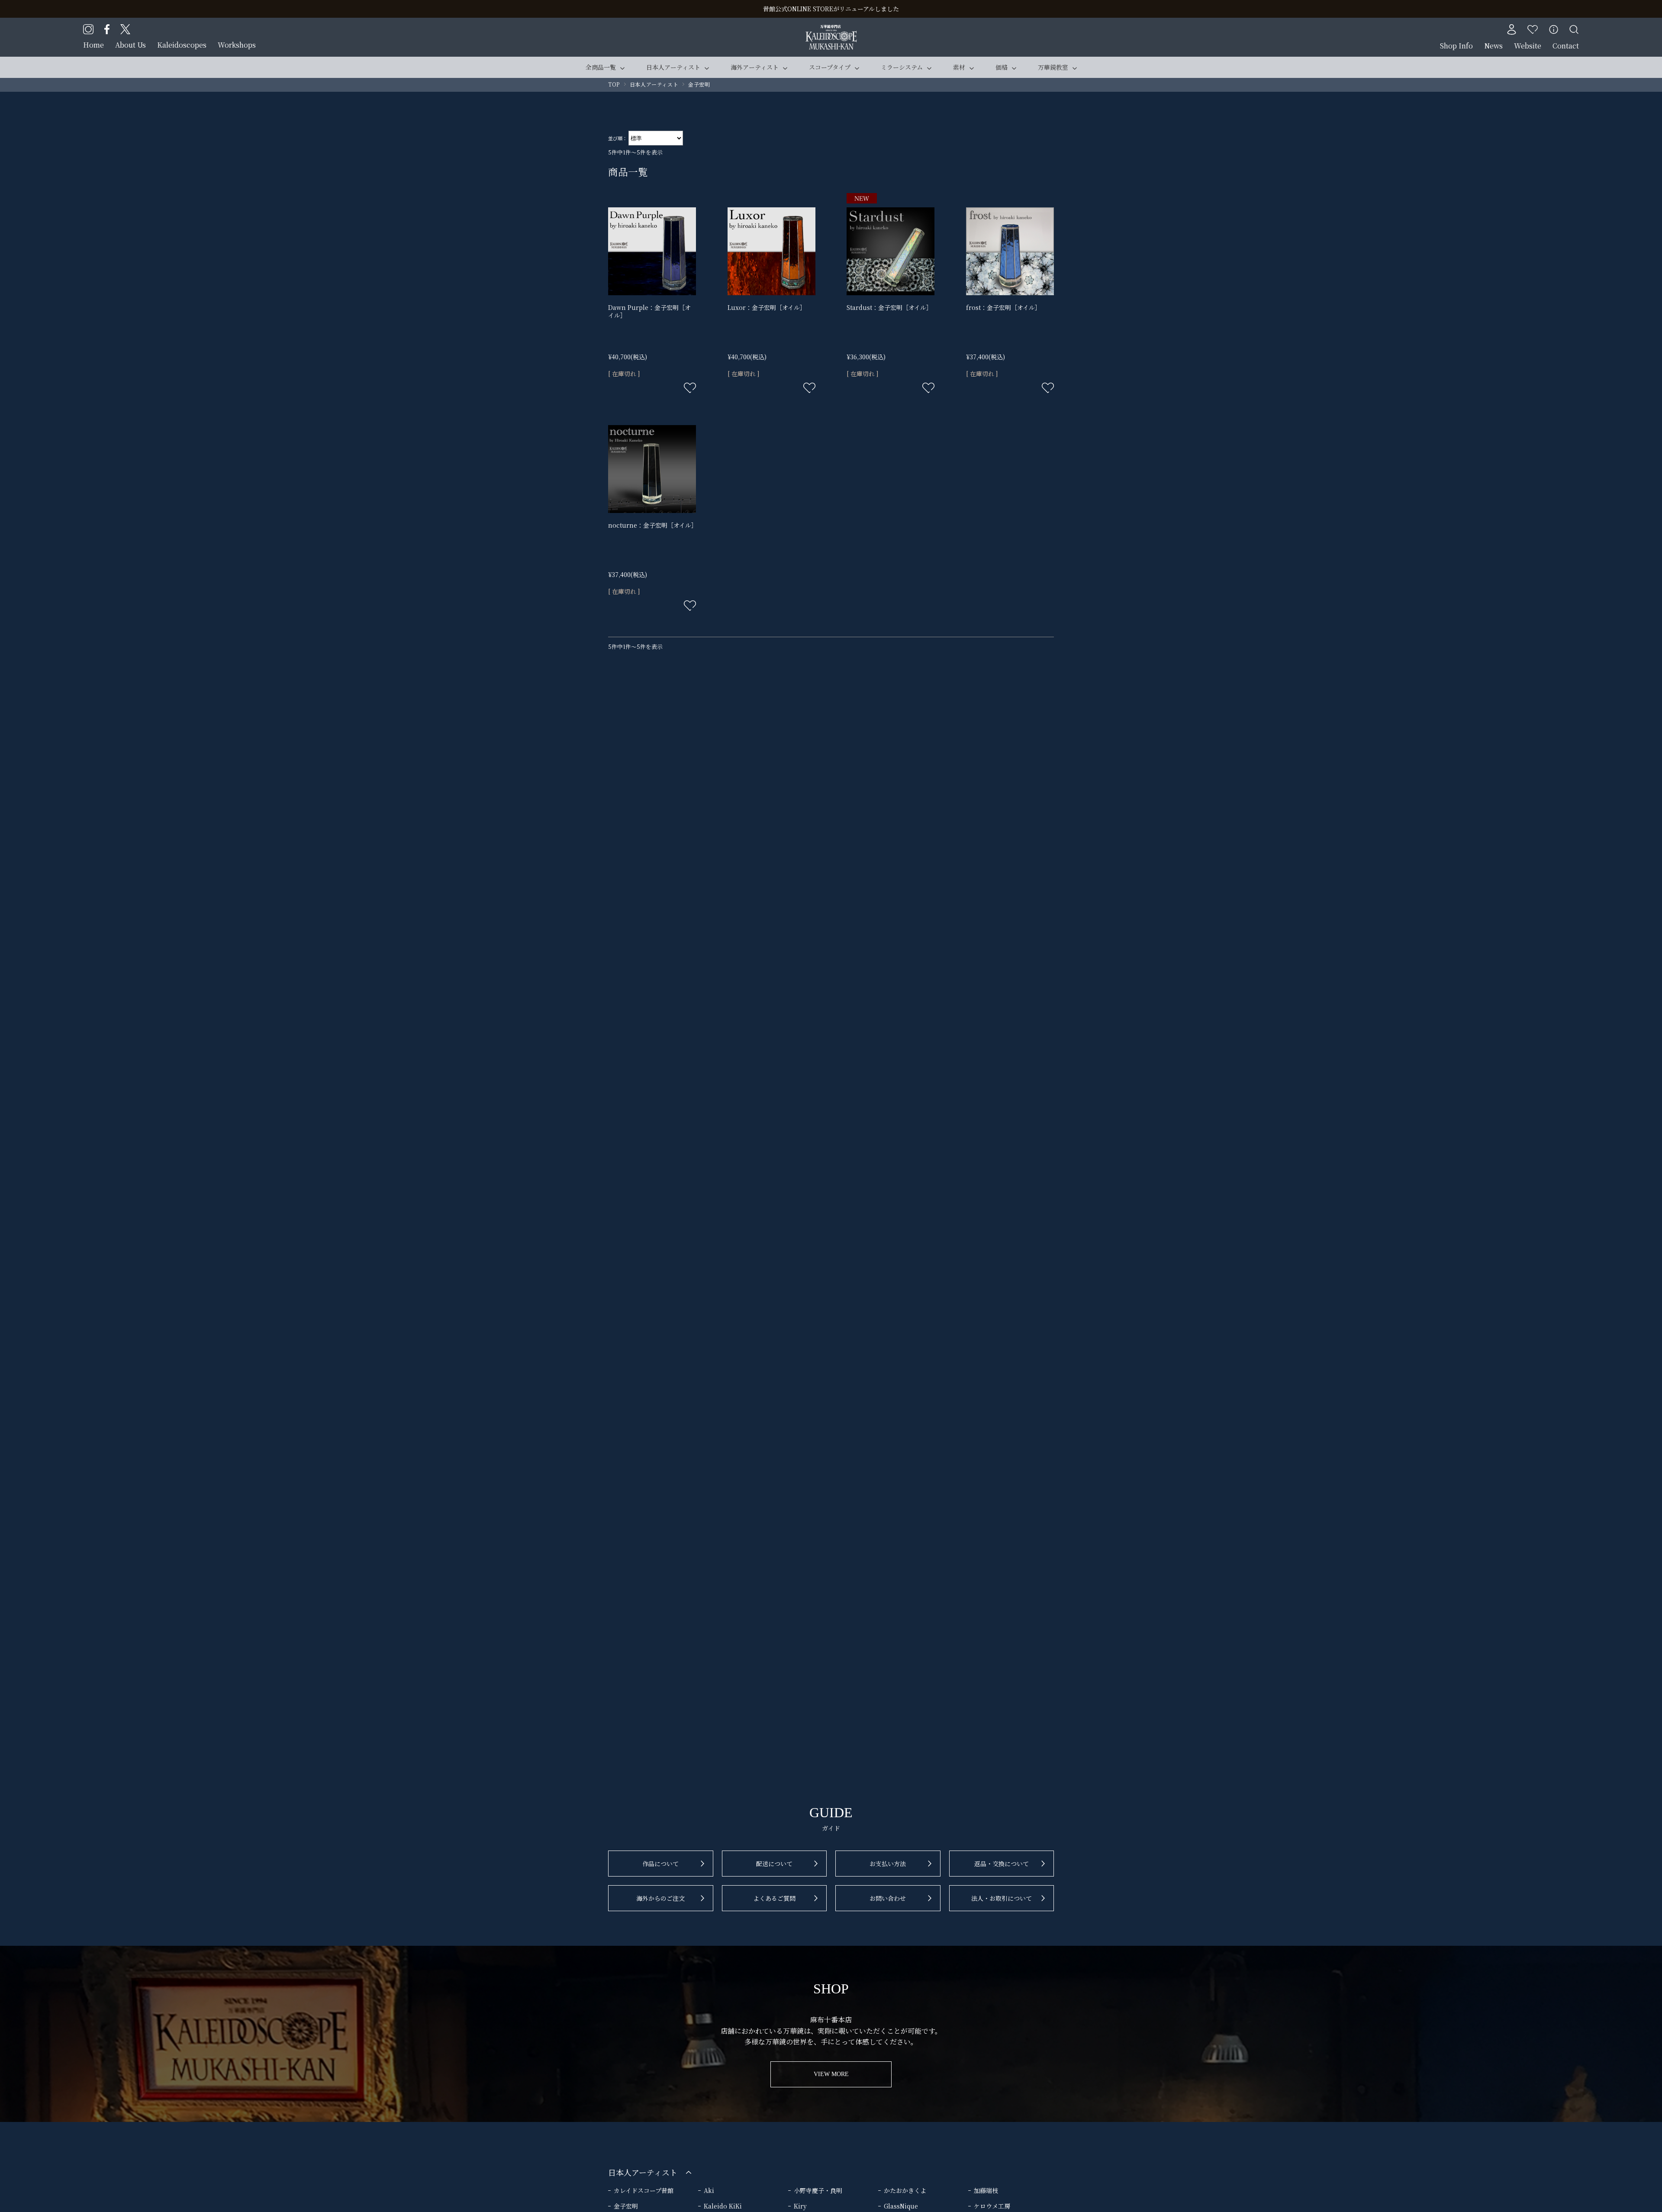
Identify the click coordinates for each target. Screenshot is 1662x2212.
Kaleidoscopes (182, 45)
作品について (660, 1864)
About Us (130, 45)
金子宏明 (626, 2206)
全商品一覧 (601, 67)
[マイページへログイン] (1511, 29)
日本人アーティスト (673, 67)
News (1493, 46)
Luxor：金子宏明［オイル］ (767, 307)
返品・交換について (1002, 1864)
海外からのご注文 (660, 1898)
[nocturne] (652, 469)
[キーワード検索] (1574, 29)
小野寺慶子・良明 (818, 2190)
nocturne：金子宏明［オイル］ (653, 525)
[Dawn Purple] (652, 251)
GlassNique (901, 2206)
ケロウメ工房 (992, 2206)
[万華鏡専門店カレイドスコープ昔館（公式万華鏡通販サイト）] (831, 30)
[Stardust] (891, 251)
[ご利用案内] (1554, 29)
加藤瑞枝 (986, 2190)
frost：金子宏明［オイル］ (1003, 307)
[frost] (1010, 251)
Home (93, 45)
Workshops (237, 45)
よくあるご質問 (774, 1898)
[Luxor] (771, 251)
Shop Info (1456, 46)
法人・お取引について (1002, 1898)
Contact (1566, 46)
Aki (709, 2190)
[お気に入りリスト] (1533, 29)
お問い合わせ (888, 1898)
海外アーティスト (755, 67)
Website (1528, 46)
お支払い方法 (888, 1864)
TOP (614, 84)
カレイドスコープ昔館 (644, 2190)
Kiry (800, 2206)
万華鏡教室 (1053, 67)
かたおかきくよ (905, 2190)
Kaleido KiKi (723, 2206)
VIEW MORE (831, 2074)
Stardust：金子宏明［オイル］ (889, 307)
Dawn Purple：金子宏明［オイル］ (649, 311)
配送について (774, 1864)
